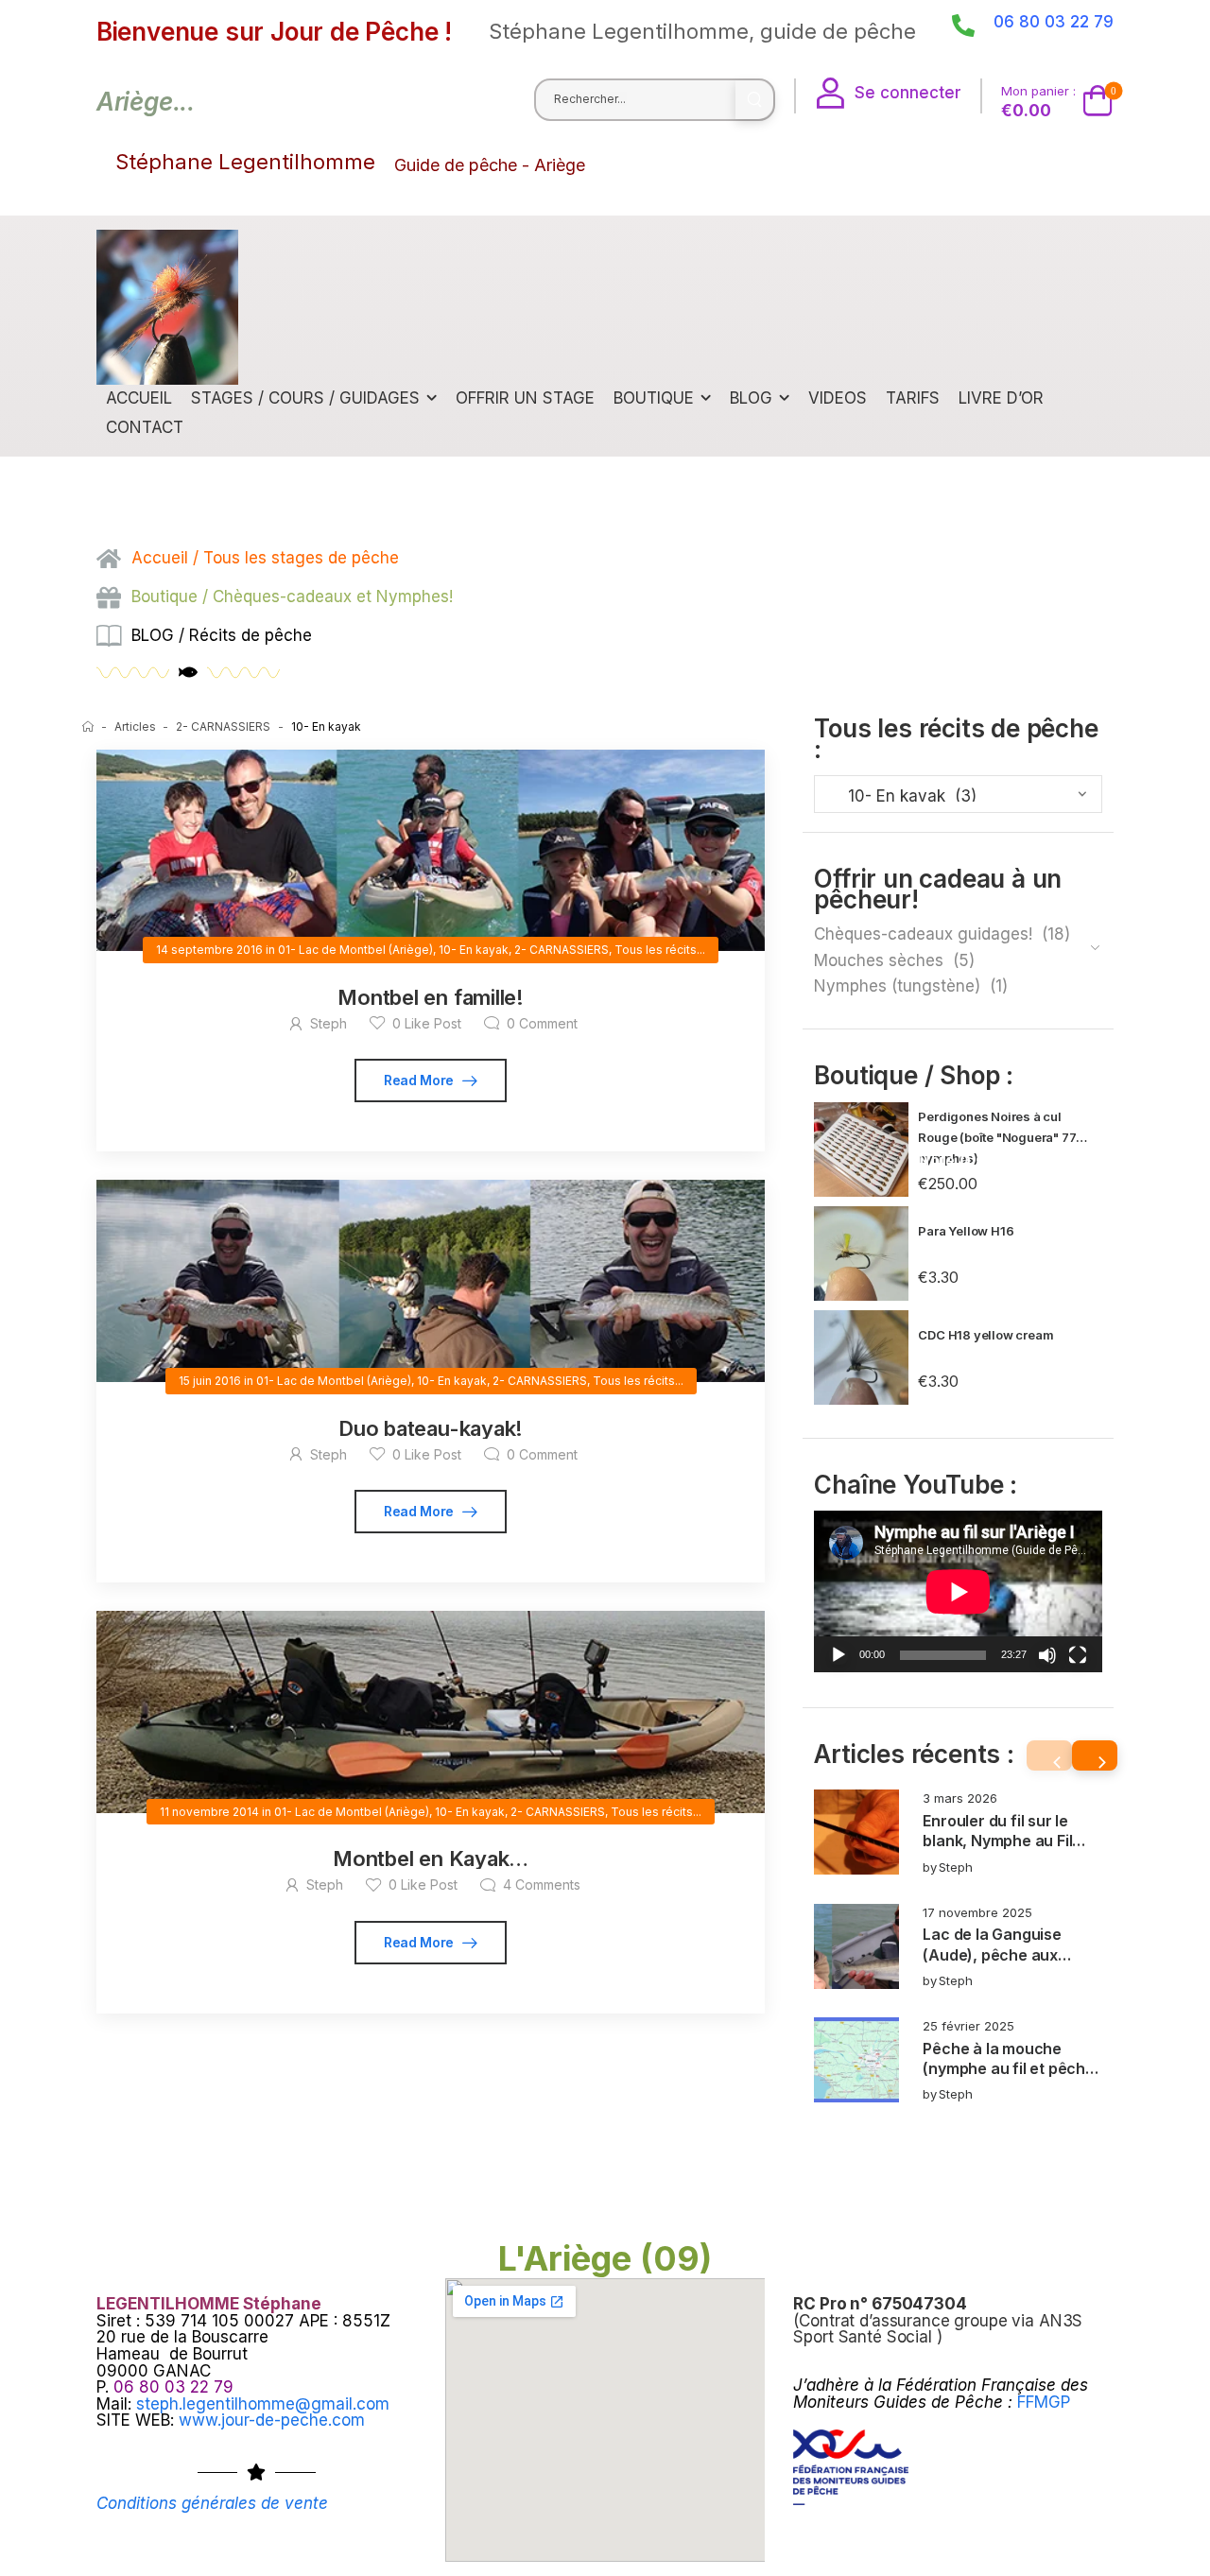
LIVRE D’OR (1001, 398)
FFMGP (1044, 2402)
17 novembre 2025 (977, 1912)
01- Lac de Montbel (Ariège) (355, 950)
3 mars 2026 (960, 1798)
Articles (135, 726)
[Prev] (1049, 1755)
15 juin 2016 (210, 1381)
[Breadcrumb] (88, 726)
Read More (421, 1080)
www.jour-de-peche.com (272, 2420)
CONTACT (145, 427)
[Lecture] (838, 1655)
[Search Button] (754, 100)
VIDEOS (838, 398)
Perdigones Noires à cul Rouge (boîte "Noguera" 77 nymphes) (997, 1137)
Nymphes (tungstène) (897, 986)
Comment (542, 1023)
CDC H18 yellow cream (985, 1335)
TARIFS (913, 398)
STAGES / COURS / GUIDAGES (305, 398)
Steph (956, 1867)
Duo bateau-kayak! (431, 1428)
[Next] (1095, 1755)
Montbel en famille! (431, 997)
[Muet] (1047, 1655)
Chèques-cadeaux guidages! (923, 934)
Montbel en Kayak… (431, 1859)
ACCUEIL (139, 398)
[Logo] (167, 307)
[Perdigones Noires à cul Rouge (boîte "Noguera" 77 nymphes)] (861, 1150)
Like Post (427, 1023)
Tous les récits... (660, 950)
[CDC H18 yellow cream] (861, 1357)
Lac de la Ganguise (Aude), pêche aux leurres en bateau (992, 1954)
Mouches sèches (879, 960)
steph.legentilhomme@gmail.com (263, 2404)
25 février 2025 (968, 2026)
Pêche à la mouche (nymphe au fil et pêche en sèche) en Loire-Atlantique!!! (1008, 2079)
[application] (958, 1591)
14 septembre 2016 (209, 950)
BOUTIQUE (654, 398)
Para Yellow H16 (966, 1231)
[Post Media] (856, 1832)
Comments (542, 1884)
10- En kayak (474, 950)
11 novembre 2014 (209, 1812)
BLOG (751, 398)
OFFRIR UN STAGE (525, 398)
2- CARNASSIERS (223, 726)
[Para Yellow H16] (861, 1253)
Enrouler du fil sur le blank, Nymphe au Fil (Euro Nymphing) (997, 1841)
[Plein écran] (1078, 1655)
